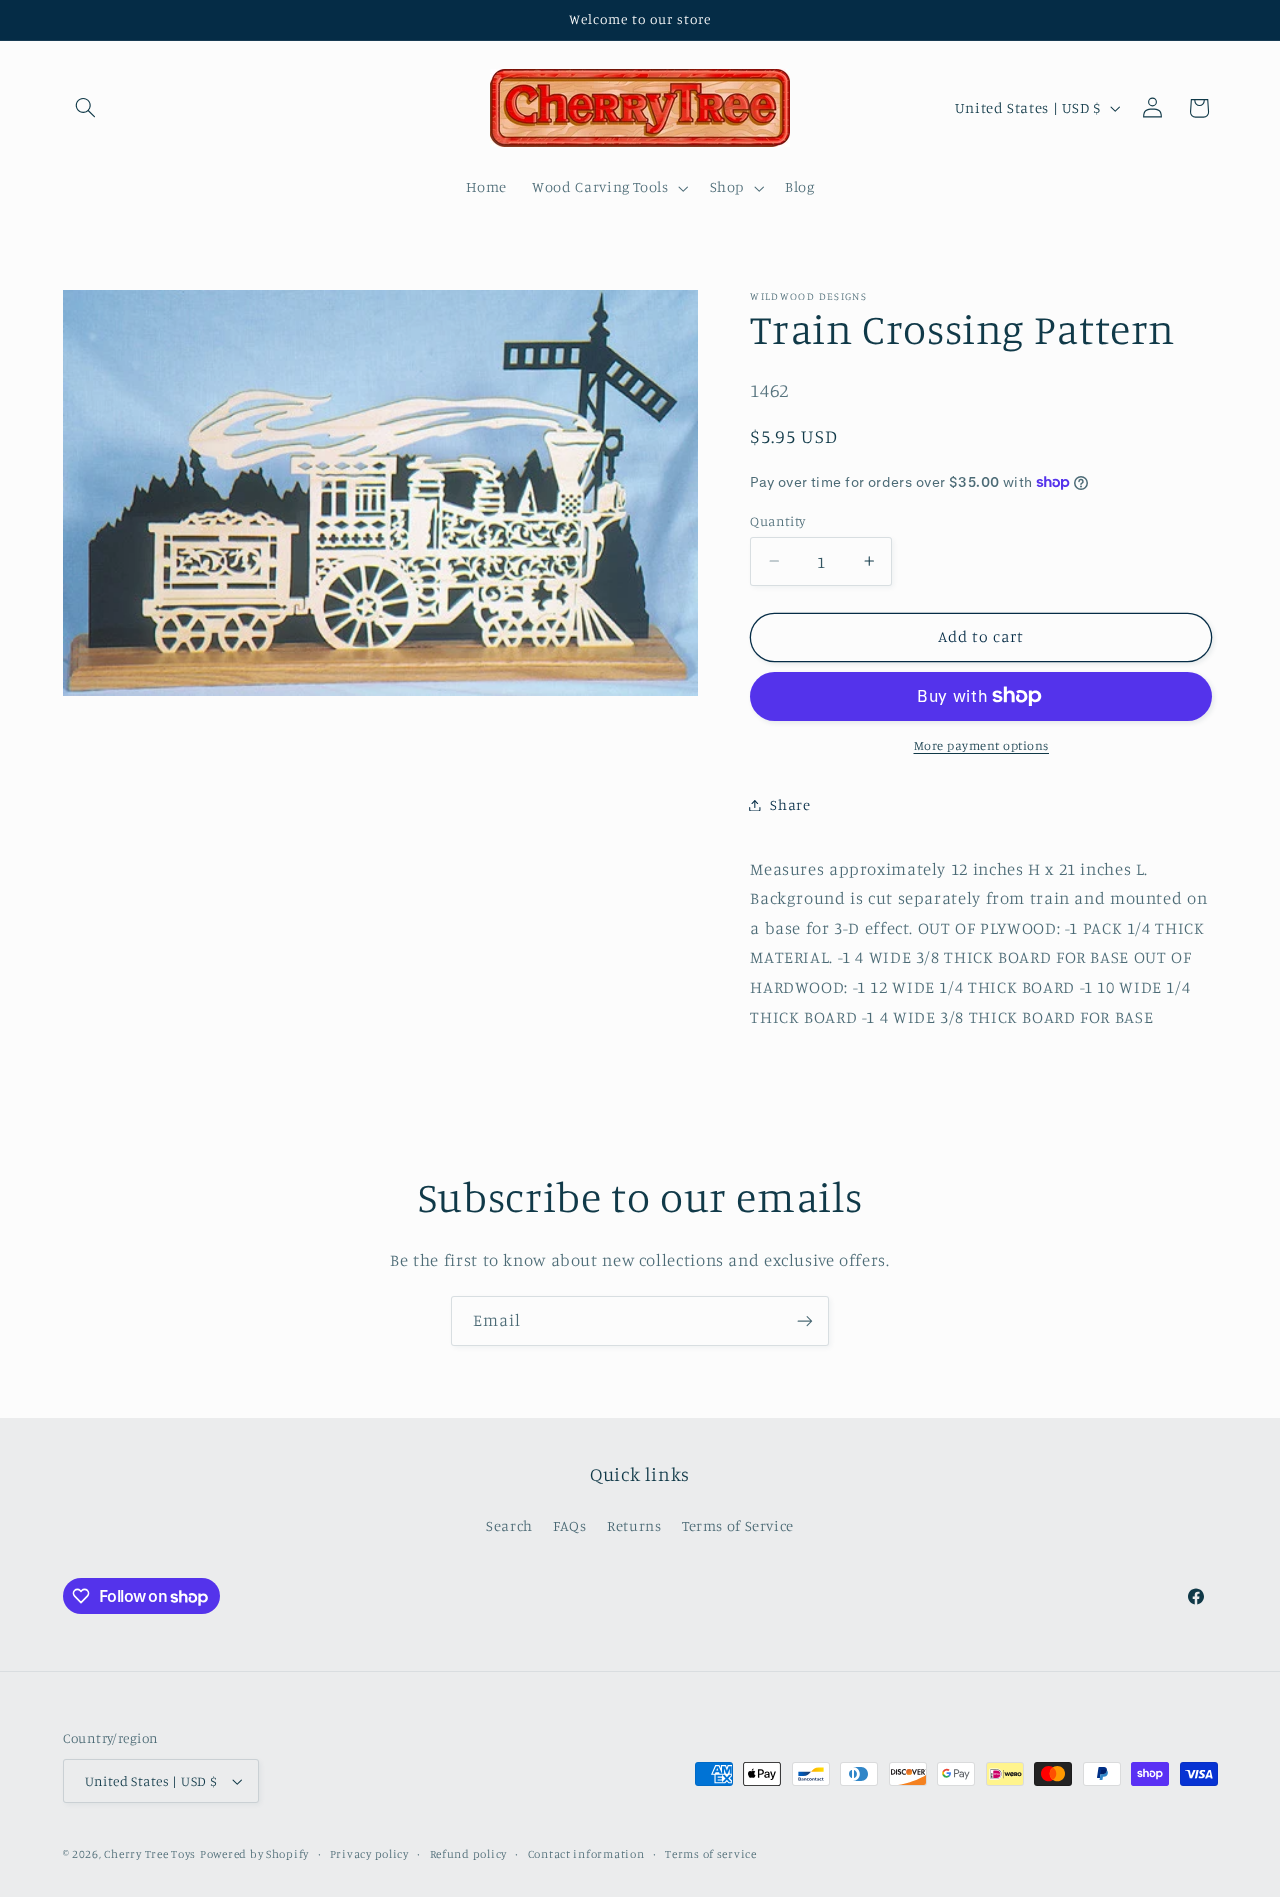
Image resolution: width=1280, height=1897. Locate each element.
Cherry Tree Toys (150, 1854)
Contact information (586, 1854)
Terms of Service (738, 1525)
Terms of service (711, 1854)
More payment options (982, 745)
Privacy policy (369, 1854)
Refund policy (469, 1854)
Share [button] (790, 804)
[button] (86, 108)
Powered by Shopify (254, 1854)
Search (509, 1525)
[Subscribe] (805, 1320)
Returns (634, 1525)
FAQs (570, 1525)
